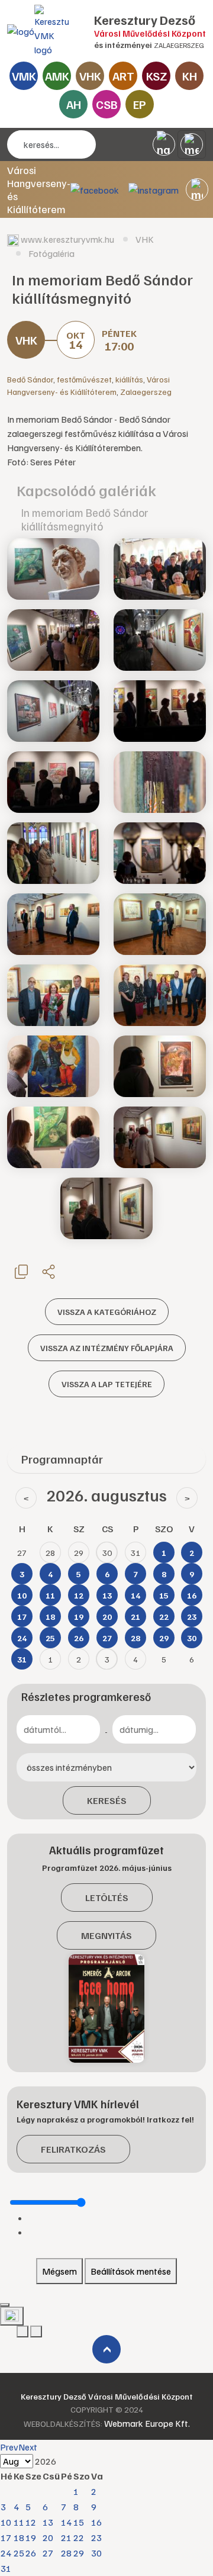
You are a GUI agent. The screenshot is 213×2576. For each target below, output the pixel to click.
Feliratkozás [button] (73, 2149)
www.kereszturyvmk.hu (67, 239)
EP (140, 104)
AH (74, 104)
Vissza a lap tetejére (107, 1384)
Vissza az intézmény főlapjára (107, 1348)
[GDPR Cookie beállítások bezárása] (5, 2305)
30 (96, 2553)
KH (190, 76)
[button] (197, 189)
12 (31, 2522)
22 (79, 2538)
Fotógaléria (51, 253)
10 (6, 2522)
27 (48, 2553)
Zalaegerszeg (146, 392)
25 (19, 2553)
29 (79, 2553)
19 (31, 2538)
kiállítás (129, 379)
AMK (57, 76)
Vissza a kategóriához (107, 1312)
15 (79, 2522)
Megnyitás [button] (106, 1935)
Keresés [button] (107, 1800)
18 (19, 2538)
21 (66, 2538)
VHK (90, 76)
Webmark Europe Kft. (147, 2423)
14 (66, 2522)
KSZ (156, 76)
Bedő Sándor (30, 379)
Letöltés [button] (107, 1898)
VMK (24, 76)
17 (6, 2538)
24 (6, 2553)
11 (19, 2522)
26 (31, 2553)
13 (48, 2522)
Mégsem (59, 2271)
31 (6, 2568)
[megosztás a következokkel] (49, 1271)
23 (96, 2538)
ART (123, 76)
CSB (107, 104)
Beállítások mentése (131, 2271)
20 (48, 2538)
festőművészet (84, 379)
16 (96, 2522)
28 (66, 2553)
